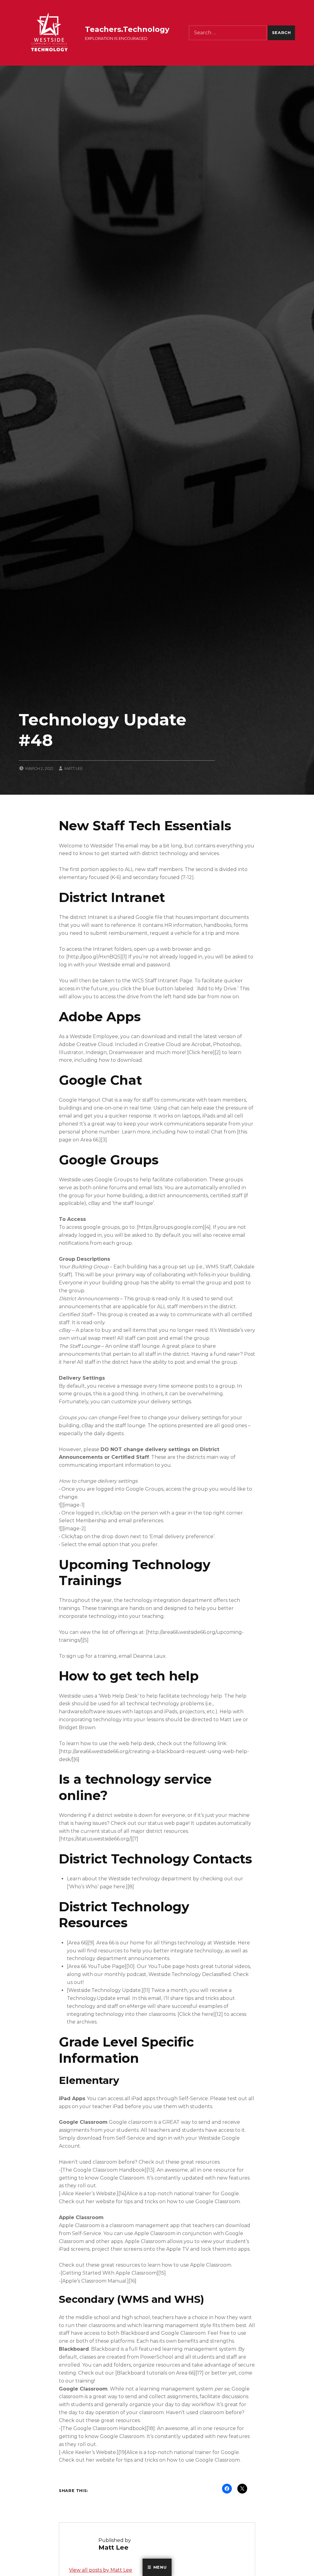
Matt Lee (74, 768)
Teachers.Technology (127, 29)
